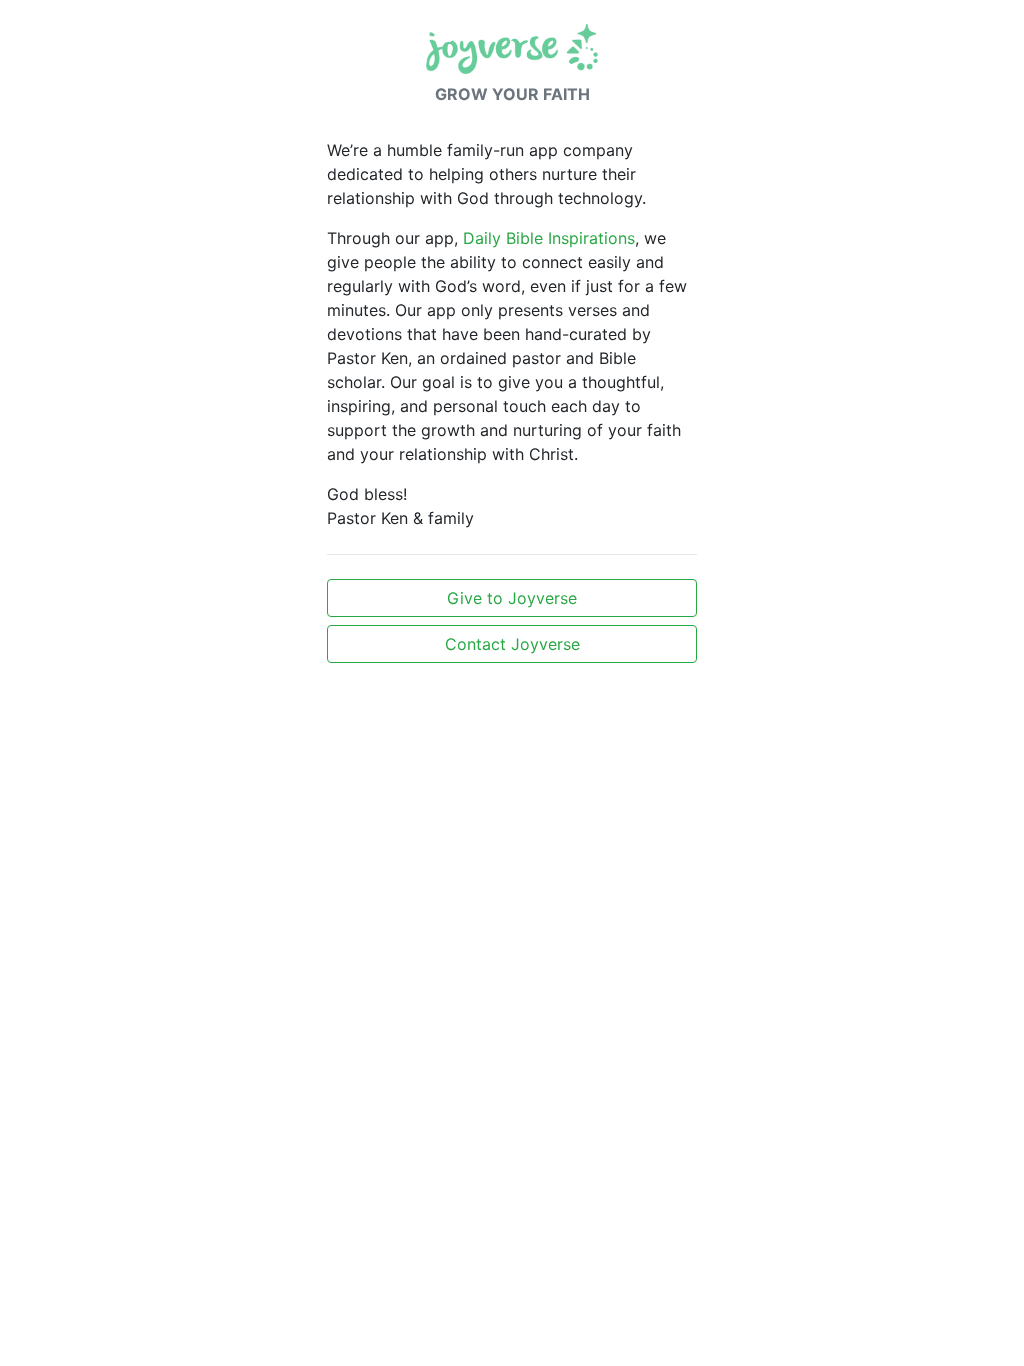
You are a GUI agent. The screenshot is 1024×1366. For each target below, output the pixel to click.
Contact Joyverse (512, 644)
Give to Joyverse (512, 598)
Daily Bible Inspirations (549, 238)
